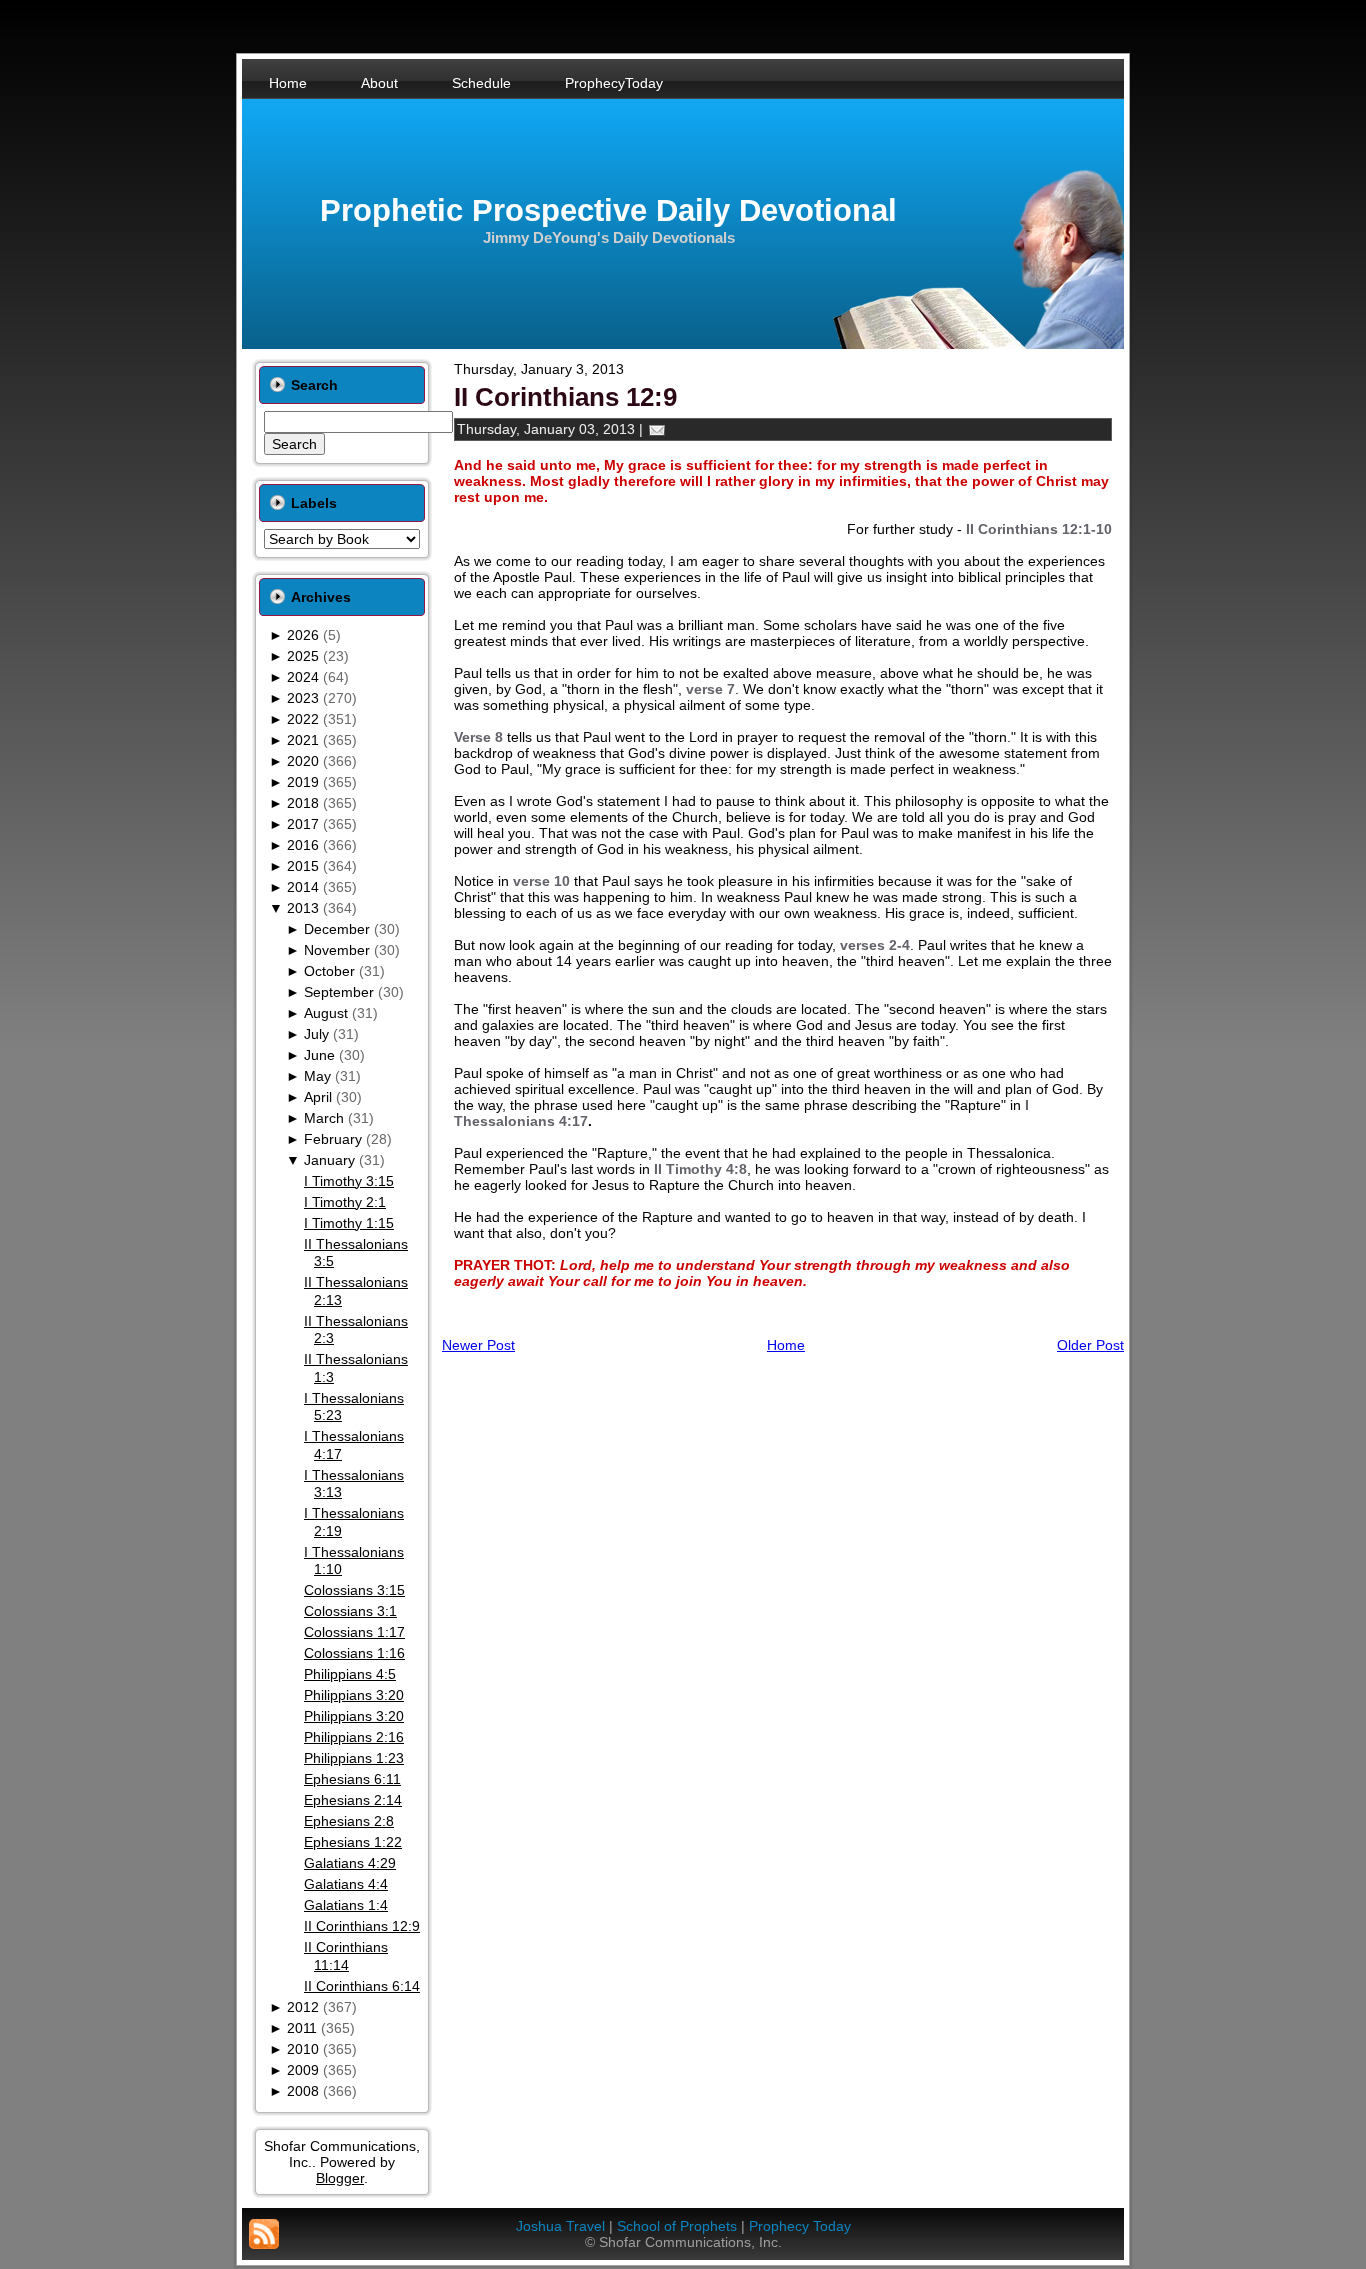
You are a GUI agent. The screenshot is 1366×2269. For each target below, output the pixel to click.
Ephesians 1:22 (353, 1842)
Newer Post (478, 1345)
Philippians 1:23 (354, 1758)
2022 (303, 719)
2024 (303, 677)
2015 (303, 866)
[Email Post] (657, 429)
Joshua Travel (560, 2226)
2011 (302, 2028)
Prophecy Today (800, 2226)
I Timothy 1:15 (349, 1223)
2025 (303, 656)
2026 (303, 635)
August (326, 1013)
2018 (303, 803)
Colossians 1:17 (354, 1632)
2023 (303, 698)
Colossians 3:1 (350, 1611)
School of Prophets (677, 2226)
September (339, 992)
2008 (303, 2091)
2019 (303, 782)
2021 (303, 740)
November (337, 950)
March (324, 1118)
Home (786, 1345)
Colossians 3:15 (354, 1590)
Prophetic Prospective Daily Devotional (608, 210)
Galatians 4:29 (350, 1863)
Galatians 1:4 (346, 1905)
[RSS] (264, 2234)
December (337, 929)
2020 (303, 761)
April (318, 1097)
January (329, 1160)
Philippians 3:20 (354, 1695)
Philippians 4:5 (350, 1674)
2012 (303, 2007)
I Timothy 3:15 (349, 1181)
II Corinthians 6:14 (362, 1986)
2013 (303, 908)
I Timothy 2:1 (345, 1202)
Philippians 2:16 (354, 1737)
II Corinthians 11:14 (346, 1956)
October (329, 971)
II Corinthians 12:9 (362, 1926)
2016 (303, 845)
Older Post (1090, 1345)
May (317, 1076)
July (316, 1034)
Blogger (340, 2178)
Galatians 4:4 (346, 1884)
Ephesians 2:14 (353, 1800)
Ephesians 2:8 (349, 1821)
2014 (303, 887)
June (319, 1055)
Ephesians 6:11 (352, 1779)
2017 (303, 824)
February (333, 1139)
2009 (303, 2070)
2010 (303, 2049)
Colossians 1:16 (354, 1653)
